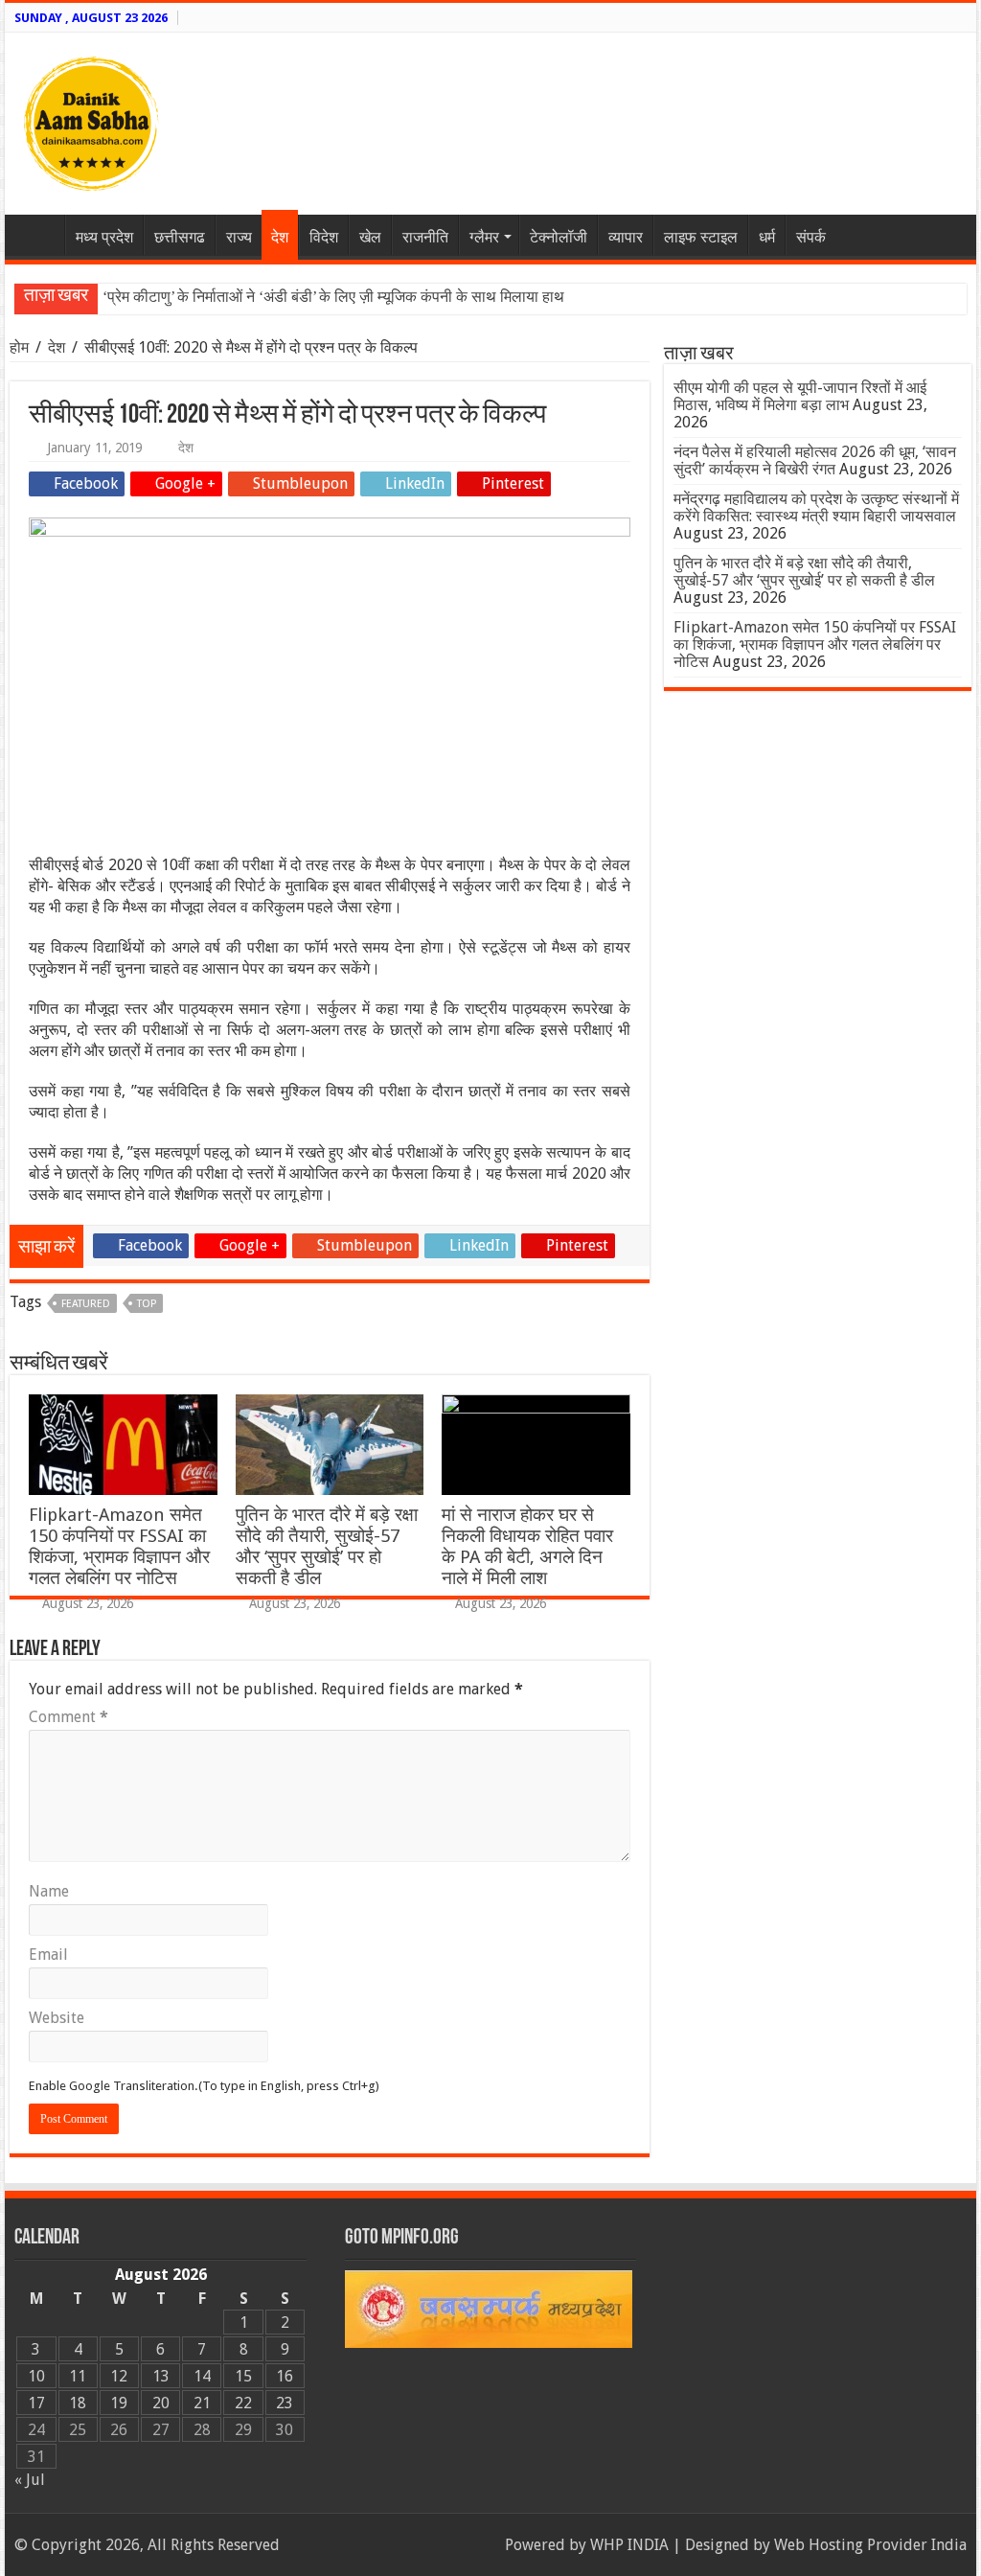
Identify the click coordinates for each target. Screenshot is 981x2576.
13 (161, 2376)
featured (86, 1304)
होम (21, 347)
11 (78, 2376)
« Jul (30, 2480)
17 (36, 2403)
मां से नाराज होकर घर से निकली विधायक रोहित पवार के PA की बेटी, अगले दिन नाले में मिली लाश (527, 1546)
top (147, 1304)
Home (39, 235)
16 (285, 2376)
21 (202, 2403)
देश (280, 237)
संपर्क (811, 237)
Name (49, 1891)
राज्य (239, 237)
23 (285, 2403)
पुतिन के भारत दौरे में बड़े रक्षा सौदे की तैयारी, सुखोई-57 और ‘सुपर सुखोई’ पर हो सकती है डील (327, 1546)
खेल (370, 237)
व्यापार (626, 237)
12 (119, 2376)
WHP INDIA (629, 2545)
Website (57, 2018)
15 (243, 2376)
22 (243, 2403)
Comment (68, 1717)
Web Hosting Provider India (870, 2545)
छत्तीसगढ (180, 237)
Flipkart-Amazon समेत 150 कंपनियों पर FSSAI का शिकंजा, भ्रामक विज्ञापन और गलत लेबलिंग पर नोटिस (119, 1546)
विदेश (324, 237)
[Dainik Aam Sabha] (91, 120)
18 (78, 2403)
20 (161, 2403)
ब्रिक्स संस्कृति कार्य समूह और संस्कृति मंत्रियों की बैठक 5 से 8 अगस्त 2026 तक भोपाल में (346, 297)
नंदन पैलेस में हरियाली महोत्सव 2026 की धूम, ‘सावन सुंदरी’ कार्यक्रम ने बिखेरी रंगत (815, 460)
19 (119, 2403)
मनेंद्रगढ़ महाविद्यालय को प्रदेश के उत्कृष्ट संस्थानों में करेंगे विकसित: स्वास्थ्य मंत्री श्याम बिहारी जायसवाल (816, 507)
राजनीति (425, 237)
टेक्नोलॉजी (559, 237)
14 (202, 2376)
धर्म (767, 237)
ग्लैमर (484, 237)
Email (48, 1955)
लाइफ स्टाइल (701, 237)
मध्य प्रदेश (104, 237)
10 (36, 2376)
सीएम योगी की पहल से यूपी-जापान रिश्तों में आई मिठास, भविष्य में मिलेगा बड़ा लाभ (800, 396)
